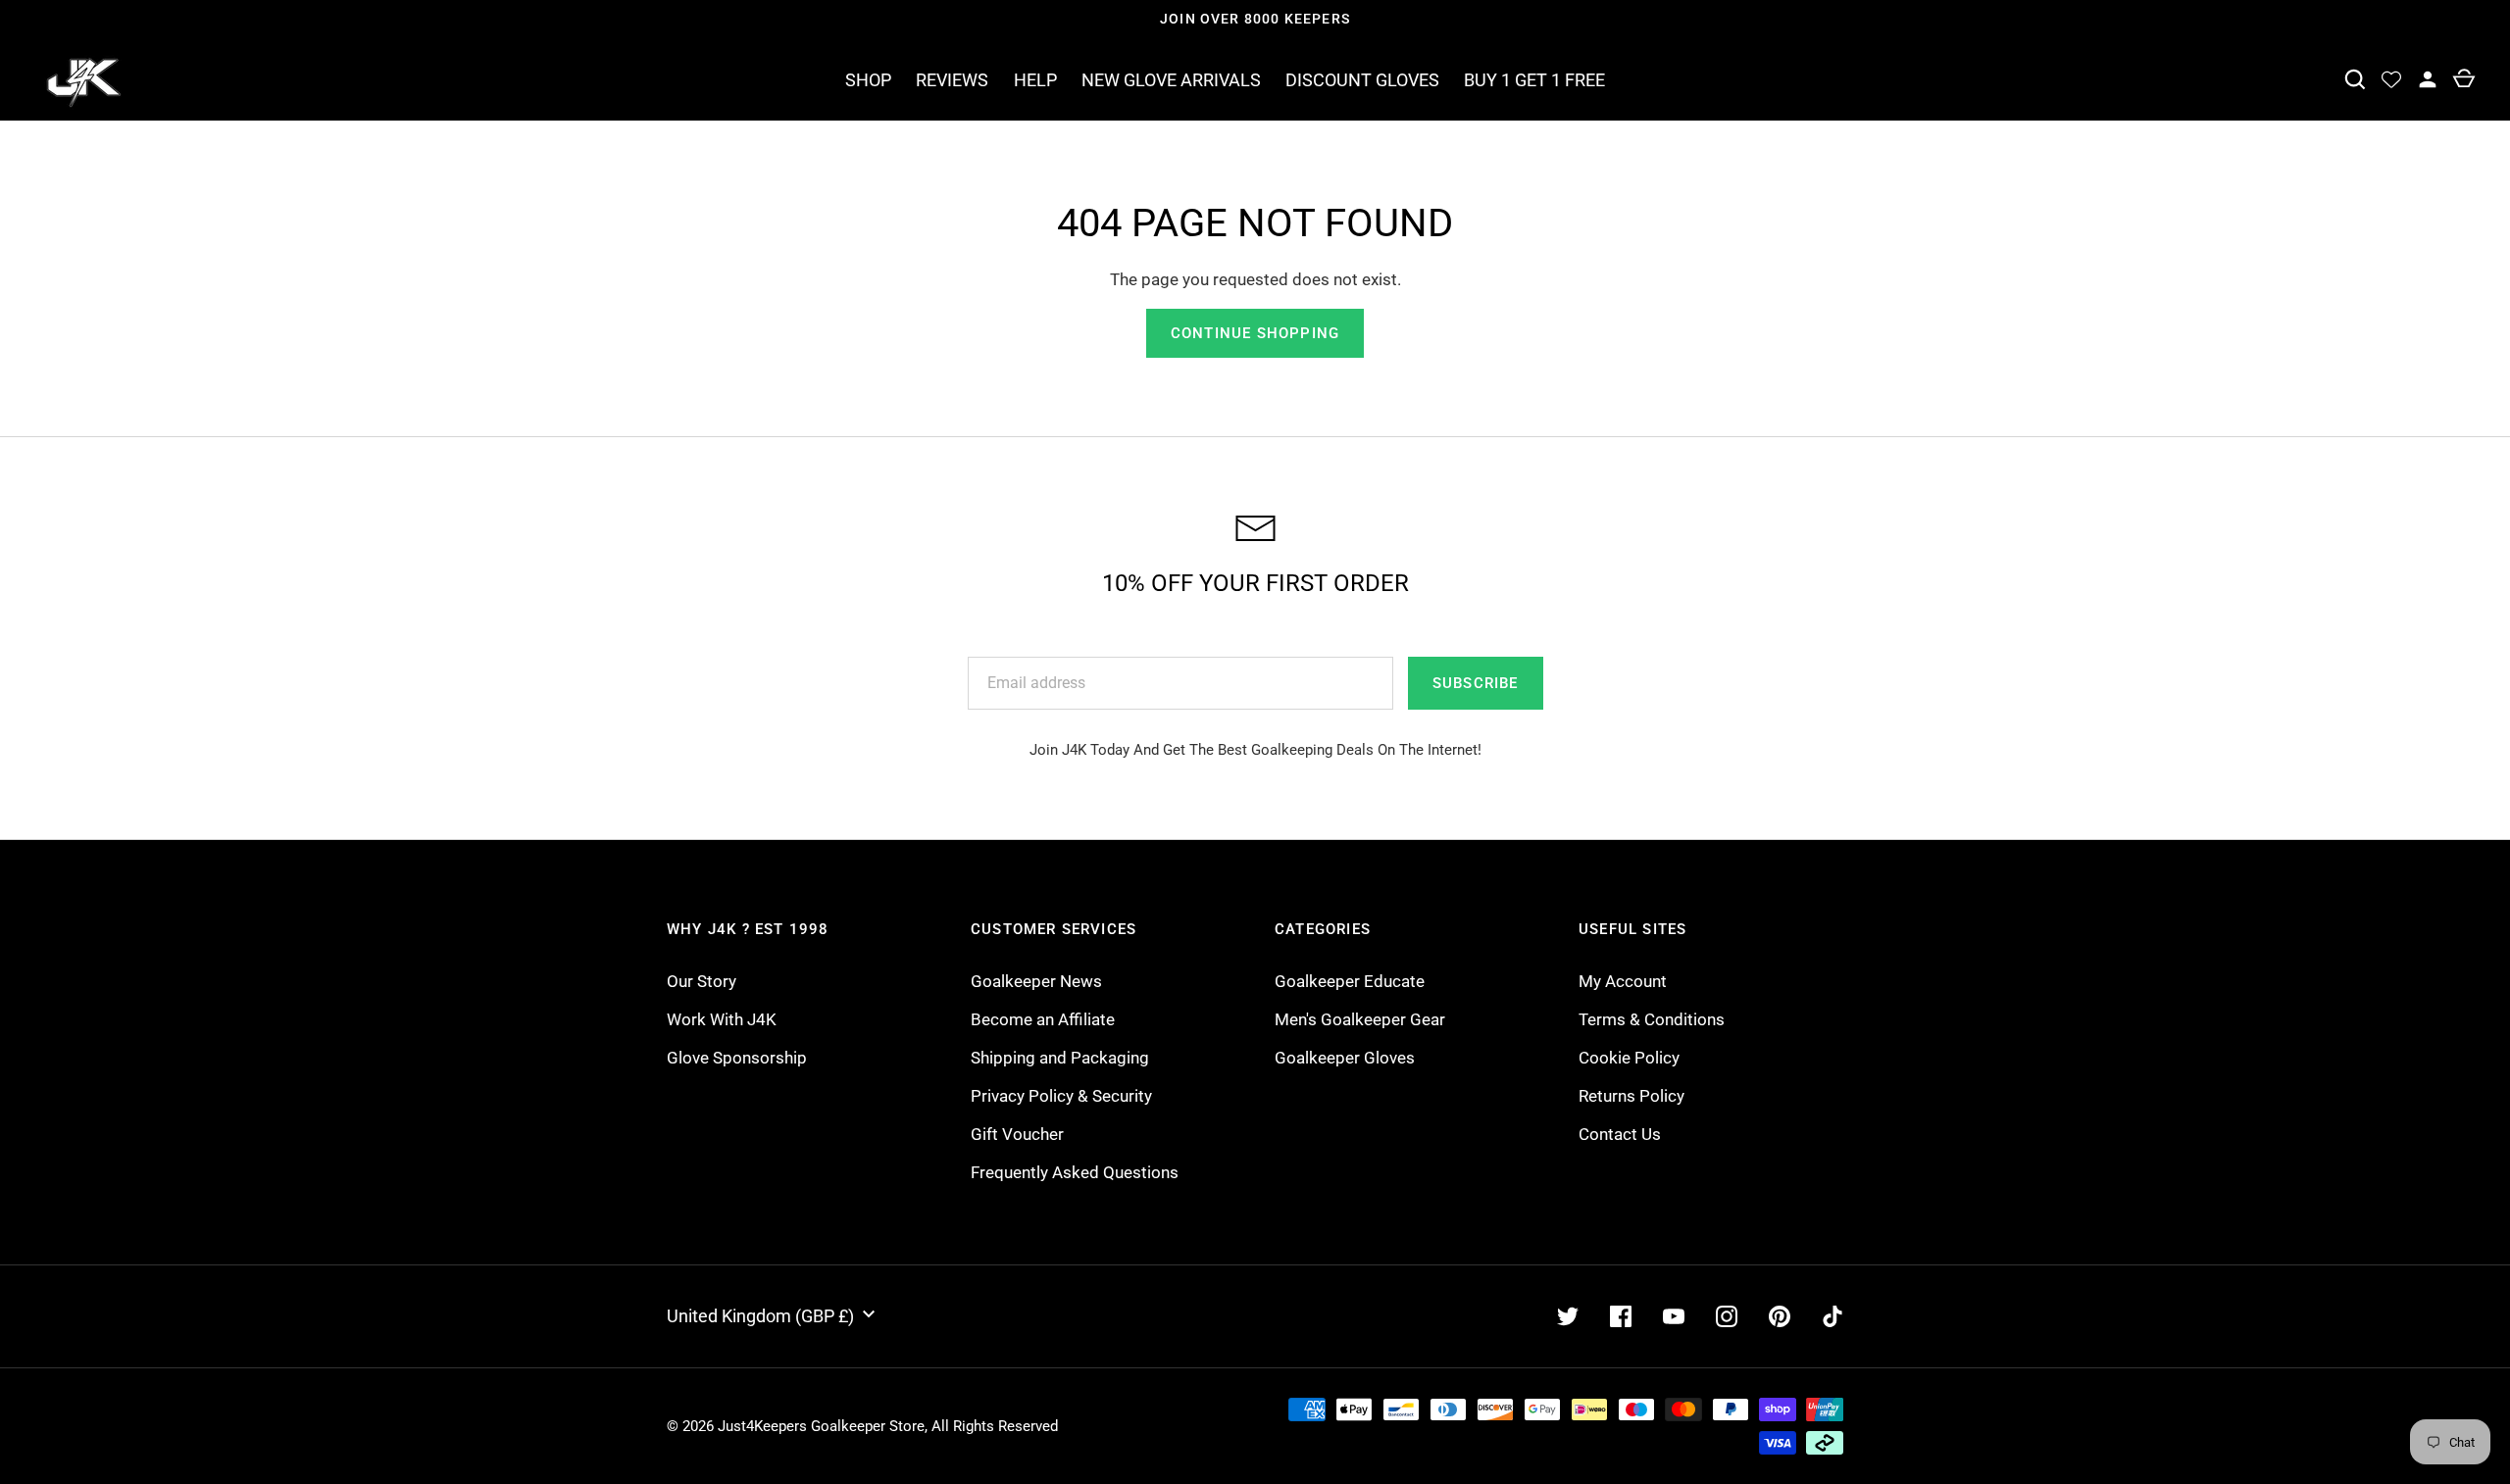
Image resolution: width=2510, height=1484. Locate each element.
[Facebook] (1621, 1316)
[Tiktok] (1832, 1316)
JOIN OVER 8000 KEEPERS (1255, 19)
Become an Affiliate (1043, 1019)
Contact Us (1620, 1134)
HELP (1035, 80)
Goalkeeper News (1036, 981)
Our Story (702, 981)
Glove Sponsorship (737, 1058)
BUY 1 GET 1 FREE (1534, 80)
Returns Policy (1631, 1096)
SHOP (868, 80)
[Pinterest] (1780, 1316)
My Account (1623, 981)
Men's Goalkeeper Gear (1360, 1019)
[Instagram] (1727, 1316)
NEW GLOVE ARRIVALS (1171, 80)
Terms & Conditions (1652, 1019)
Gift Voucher (1017, 1134)
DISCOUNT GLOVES (1362, 80)
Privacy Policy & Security (1061, 1096)
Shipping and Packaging (1060, 1058)
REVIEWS (952, 80)
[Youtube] (1674, 1316)
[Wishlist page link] (2391, 80)
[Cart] (2463, 80)
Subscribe (1476, 683)
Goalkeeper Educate (1350, 981)
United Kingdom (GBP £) (760, 1316)
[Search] (2355, 80)
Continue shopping (1255, 333)
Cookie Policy (1629, 1058)
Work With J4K (722, 1019)
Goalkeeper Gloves (1345, 1058)
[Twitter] (1568, 1316)
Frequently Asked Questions (1075, 1172)
